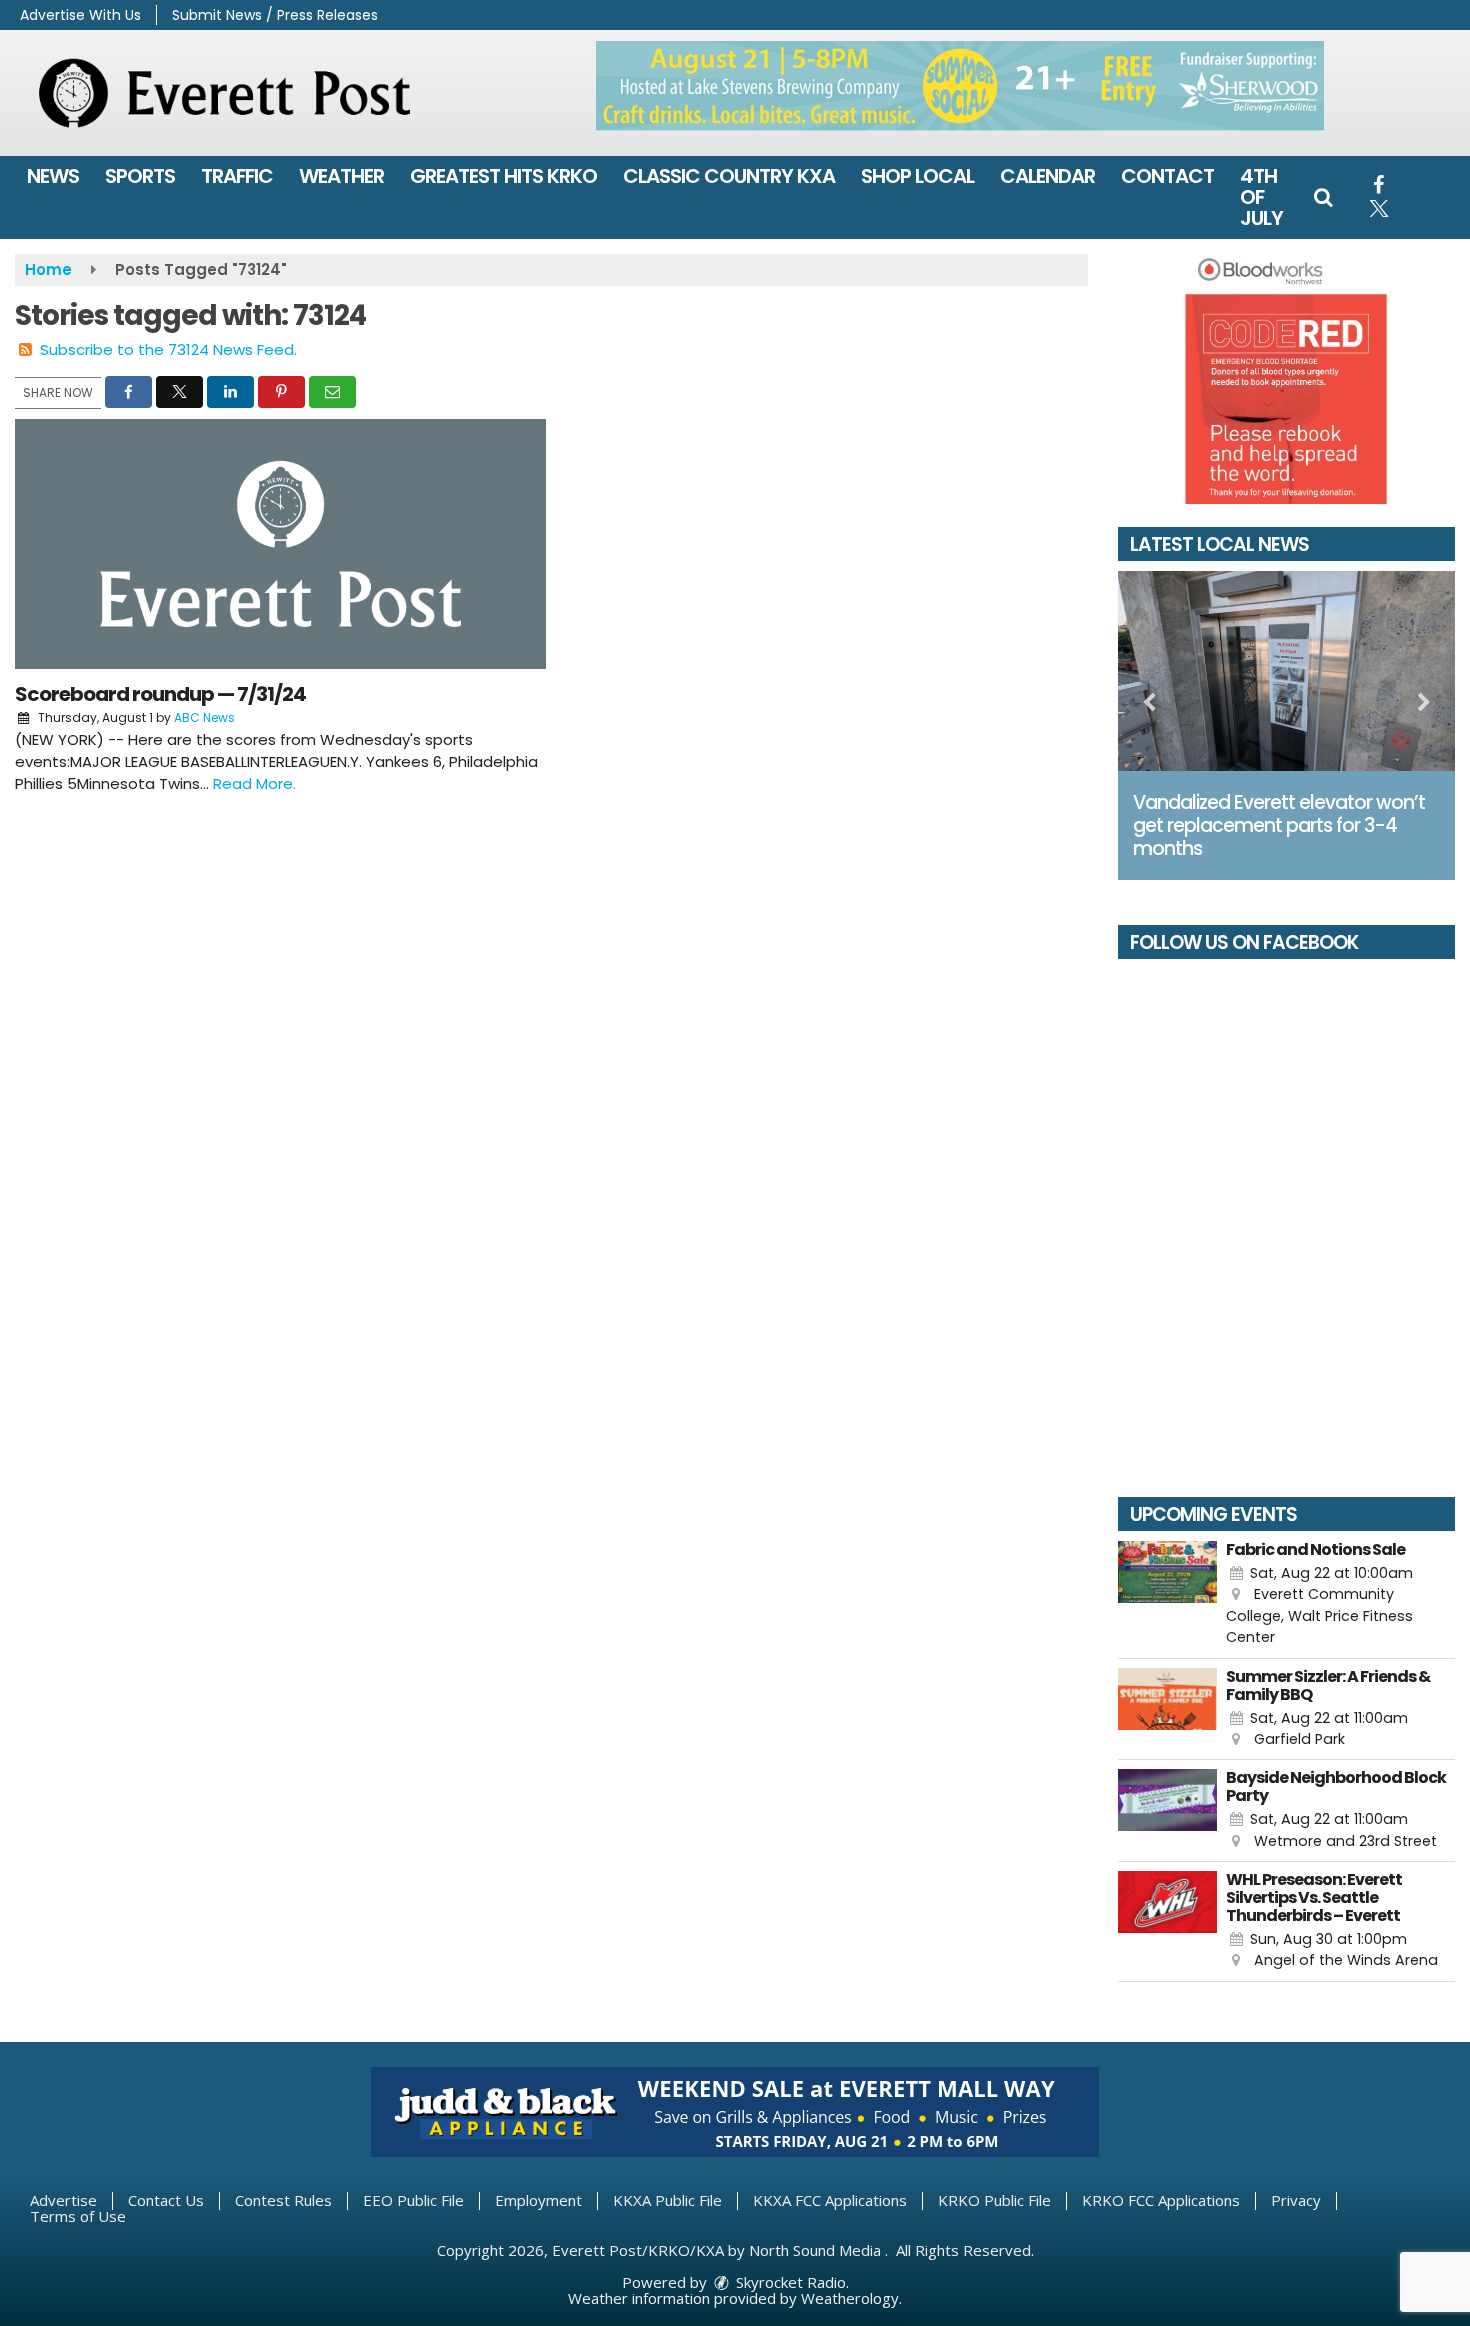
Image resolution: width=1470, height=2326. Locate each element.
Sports (140, 176)
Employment (538, 2200)
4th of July (1261, 197)
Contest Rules (283, 2200)
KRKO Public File (994, 2200)
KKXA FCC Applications (830, 2200)
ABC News (204, 717)
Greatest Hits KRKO (503, 176)
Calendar (1047, 176)
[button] (1323, 197)
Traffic (237, 176)
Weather (341, 176)
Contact (1167, 176)
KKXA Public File (667, 2200)
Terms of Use (78, 2216)
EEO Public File (413, 2200)
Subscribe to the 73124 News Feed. (168, 349)
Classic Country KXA (729, 176)
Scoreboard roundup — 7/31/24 (160, 694)
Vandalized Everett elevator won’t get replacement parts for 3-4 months (1279, 825)
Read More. (254, 783)
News (53, 176)
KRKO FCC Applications (1161, 2200)
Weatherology (850, 2298)
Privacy (1296, 2200)
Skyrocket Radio (789, 2282)
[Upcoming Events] (1168, 1595)
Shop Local (917, 176)
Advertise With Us (80, 15)
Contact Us (166, 2200)
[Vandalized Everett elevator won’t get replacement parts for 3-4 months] (1287, 671)
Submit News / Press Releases (275, 15)
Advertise (63, 2200)
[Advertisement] (960, 86)
